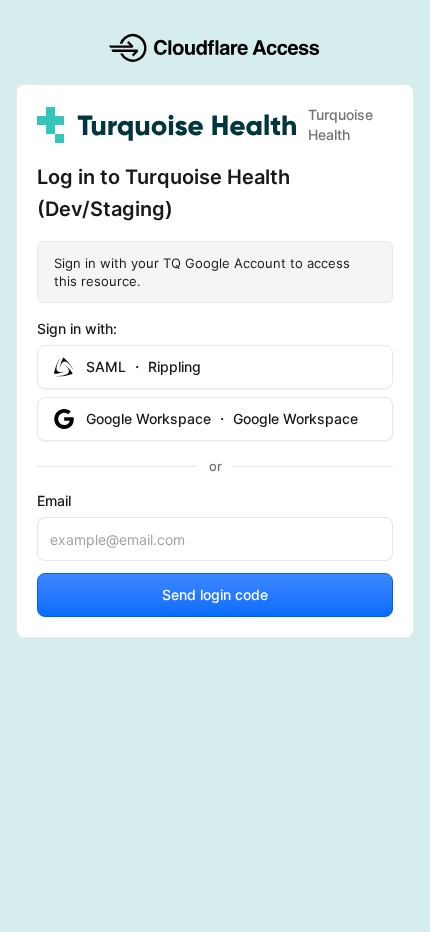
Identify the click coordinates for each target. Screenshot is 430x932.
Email (54, 500)
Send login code (215, 594)
